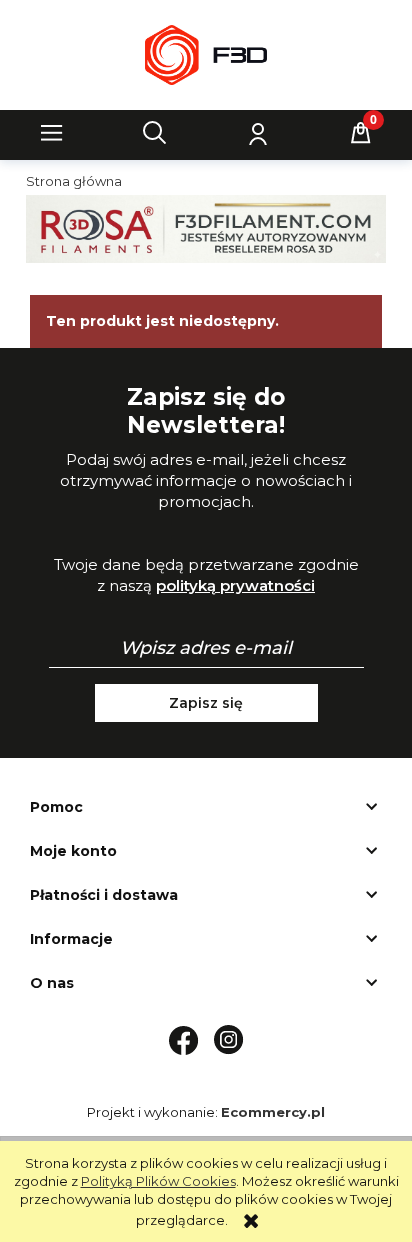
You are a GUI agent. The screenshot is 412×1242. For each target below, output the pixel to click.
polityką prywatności (235, 585)
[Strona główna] (205, 55)
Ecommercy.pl (273, 1112)
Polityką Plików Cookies (158, 1181)
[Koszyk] (361, 133)
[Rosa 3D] (206, 227)
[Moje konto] (258, 133)
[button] (52, 133)
